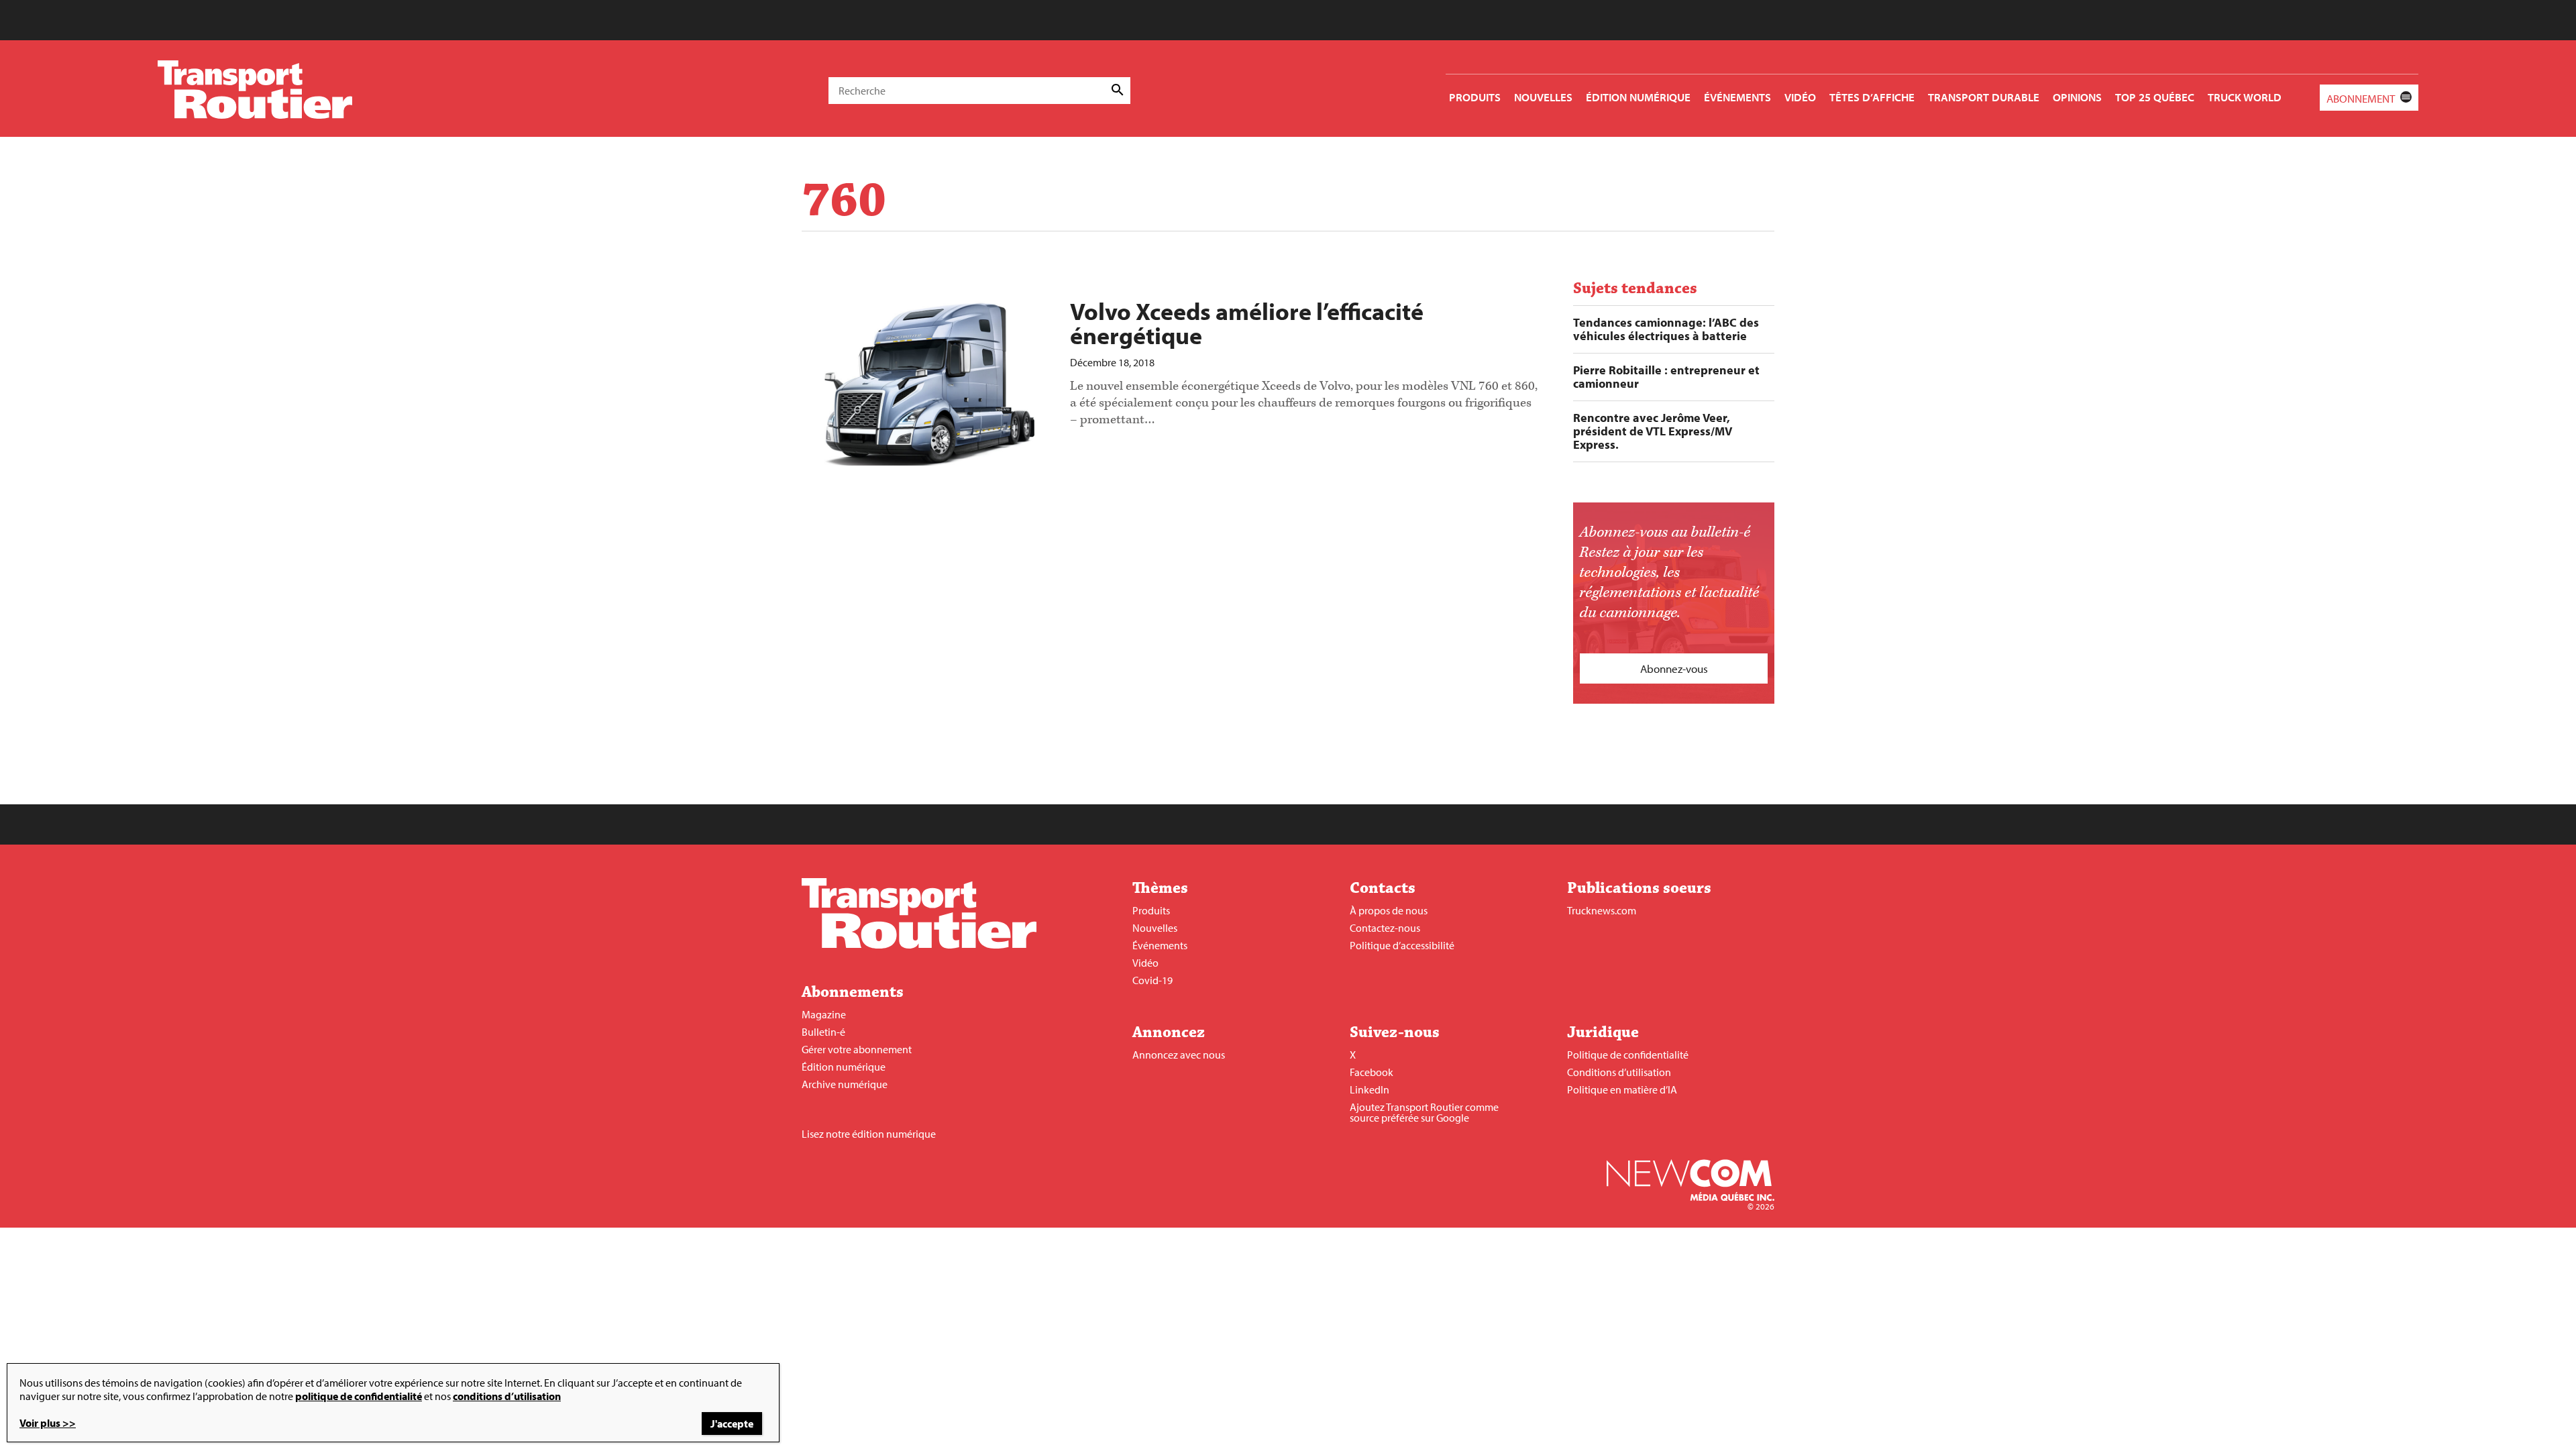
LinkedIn (1370, 1089)
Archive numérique (845, 1084)
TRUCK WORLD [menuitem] (2245, 97)
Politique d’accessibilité (1402, 945)
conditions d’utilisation (507, 1396)
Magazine (824, 1014)
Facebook (1372, 1072)
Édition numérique (844, 1067)
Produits (1151, 910)
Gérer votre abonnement (857, 1049)
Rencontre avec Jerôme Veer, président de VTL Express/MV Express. (1653, 431)
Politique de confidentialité (1628, 1055)
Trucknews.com (1602, 910)
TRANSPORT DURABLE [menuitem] (1984, 97)
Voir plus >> (48, 1423)
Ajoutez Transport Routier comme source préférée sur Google (1424, 1112)
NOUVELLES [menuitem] (1543, 97)
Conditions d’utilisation (1619, 1072)
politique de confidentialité (359, 1396)
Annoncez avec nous (1179, 1055)
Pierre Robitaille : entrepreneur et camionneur (1666, 377)
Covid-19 (1152, 980)
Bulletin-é (823, 1032)
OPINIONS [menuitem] (2077, 97)
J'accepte (732, 1424)
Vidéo (1145, 963)
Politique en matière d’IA (1622, 1089)
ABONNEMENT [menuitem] (2361, 98)
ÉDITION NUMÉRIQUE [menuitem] (1638, 97)
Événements (1160, 945)
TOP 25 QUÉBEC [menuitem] (2155, 97)
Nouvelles (1155, 928)
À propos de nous (1389, 910)
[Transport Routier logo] (919, 945)
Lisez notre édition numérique (869, 1134)
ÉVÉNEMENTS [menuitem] (1737, 97)
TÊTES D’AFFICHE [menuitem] (1872, 97)
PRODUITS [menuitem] (1475, 97)
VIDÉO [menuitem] (1800, 97)
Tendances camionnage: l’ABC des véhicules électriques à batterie (1666, 329)
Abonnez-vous (1674, 668)
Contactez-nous (1385, 928)
